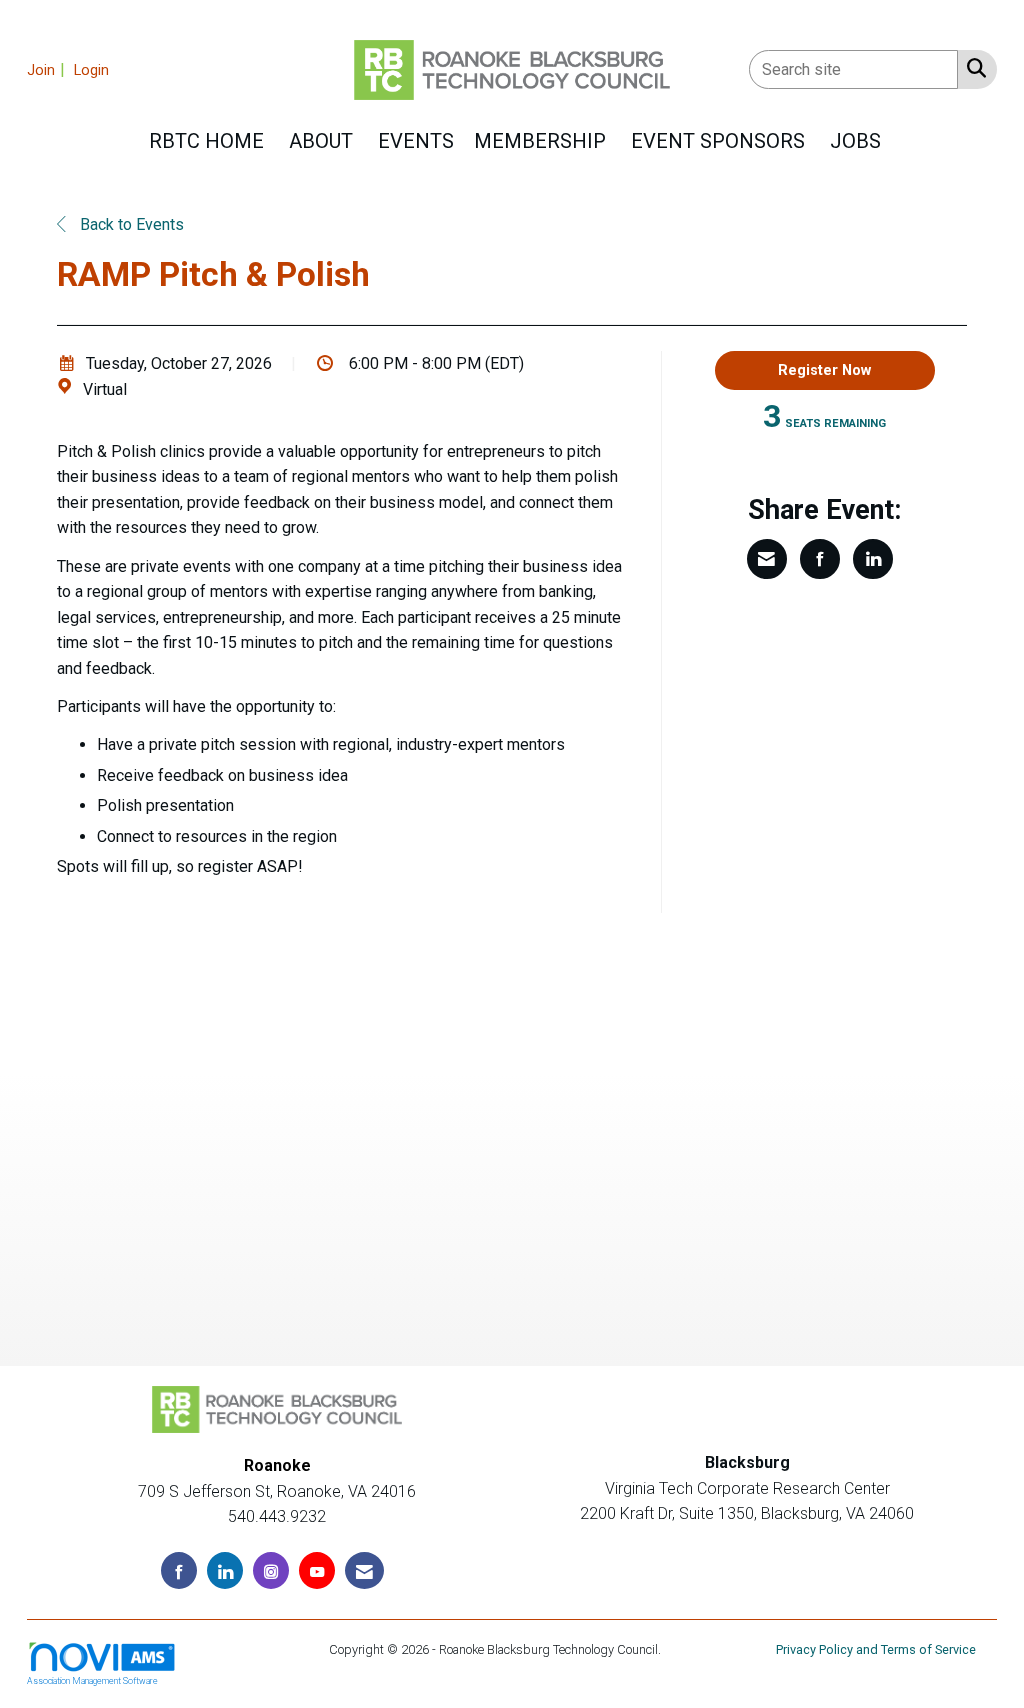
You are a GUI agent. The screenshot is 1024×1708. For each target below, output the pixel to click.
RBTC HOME (206, 141)
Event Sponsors (718, 141)
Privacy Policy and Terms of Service (876, 1649)
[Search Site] (972, 68)
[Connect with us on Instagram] (271, 1570)
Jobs (855, 141)
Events (416, 141)
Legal (680, 1649)
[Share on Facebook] (820, 559)
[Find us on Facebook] (179, 1570)
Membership (540, 141)
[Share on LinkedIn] (873, 559)
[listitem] (48, 69)
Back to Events (130, 224)
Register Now (824, 370)
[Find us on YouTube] (317, 1570)
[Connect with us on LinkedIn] (225, 1570)
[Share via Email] (767, 559)
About (321, 141)
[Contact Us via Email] (364, 1570)
